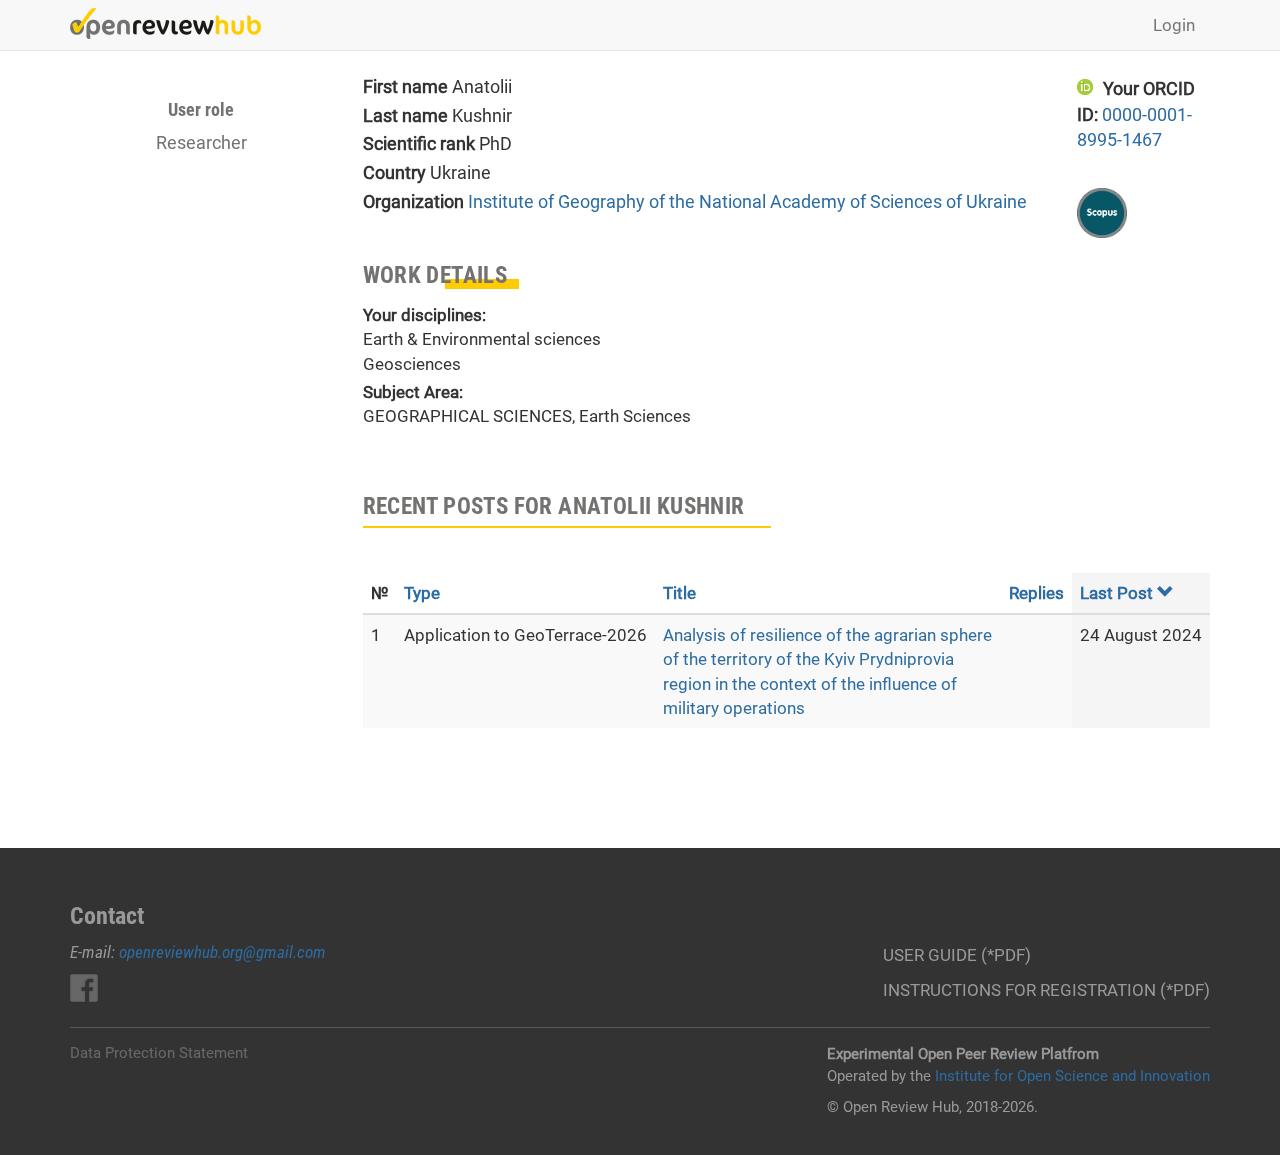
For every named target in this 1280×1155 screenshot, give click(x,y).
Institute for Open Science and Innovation (1072, 1076)
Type (422, 593)
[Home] (173, 23)
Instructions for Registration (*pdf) (1046, 990)
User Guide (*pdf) (957, 955)
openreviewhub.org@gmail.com (222, 952)
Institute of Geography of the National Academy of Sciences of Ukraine (747, 201)
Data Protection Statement (159, 1053)
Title (679, 593)
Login (1174, 25)
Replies (1036, 593)
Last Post (1116, 593)
